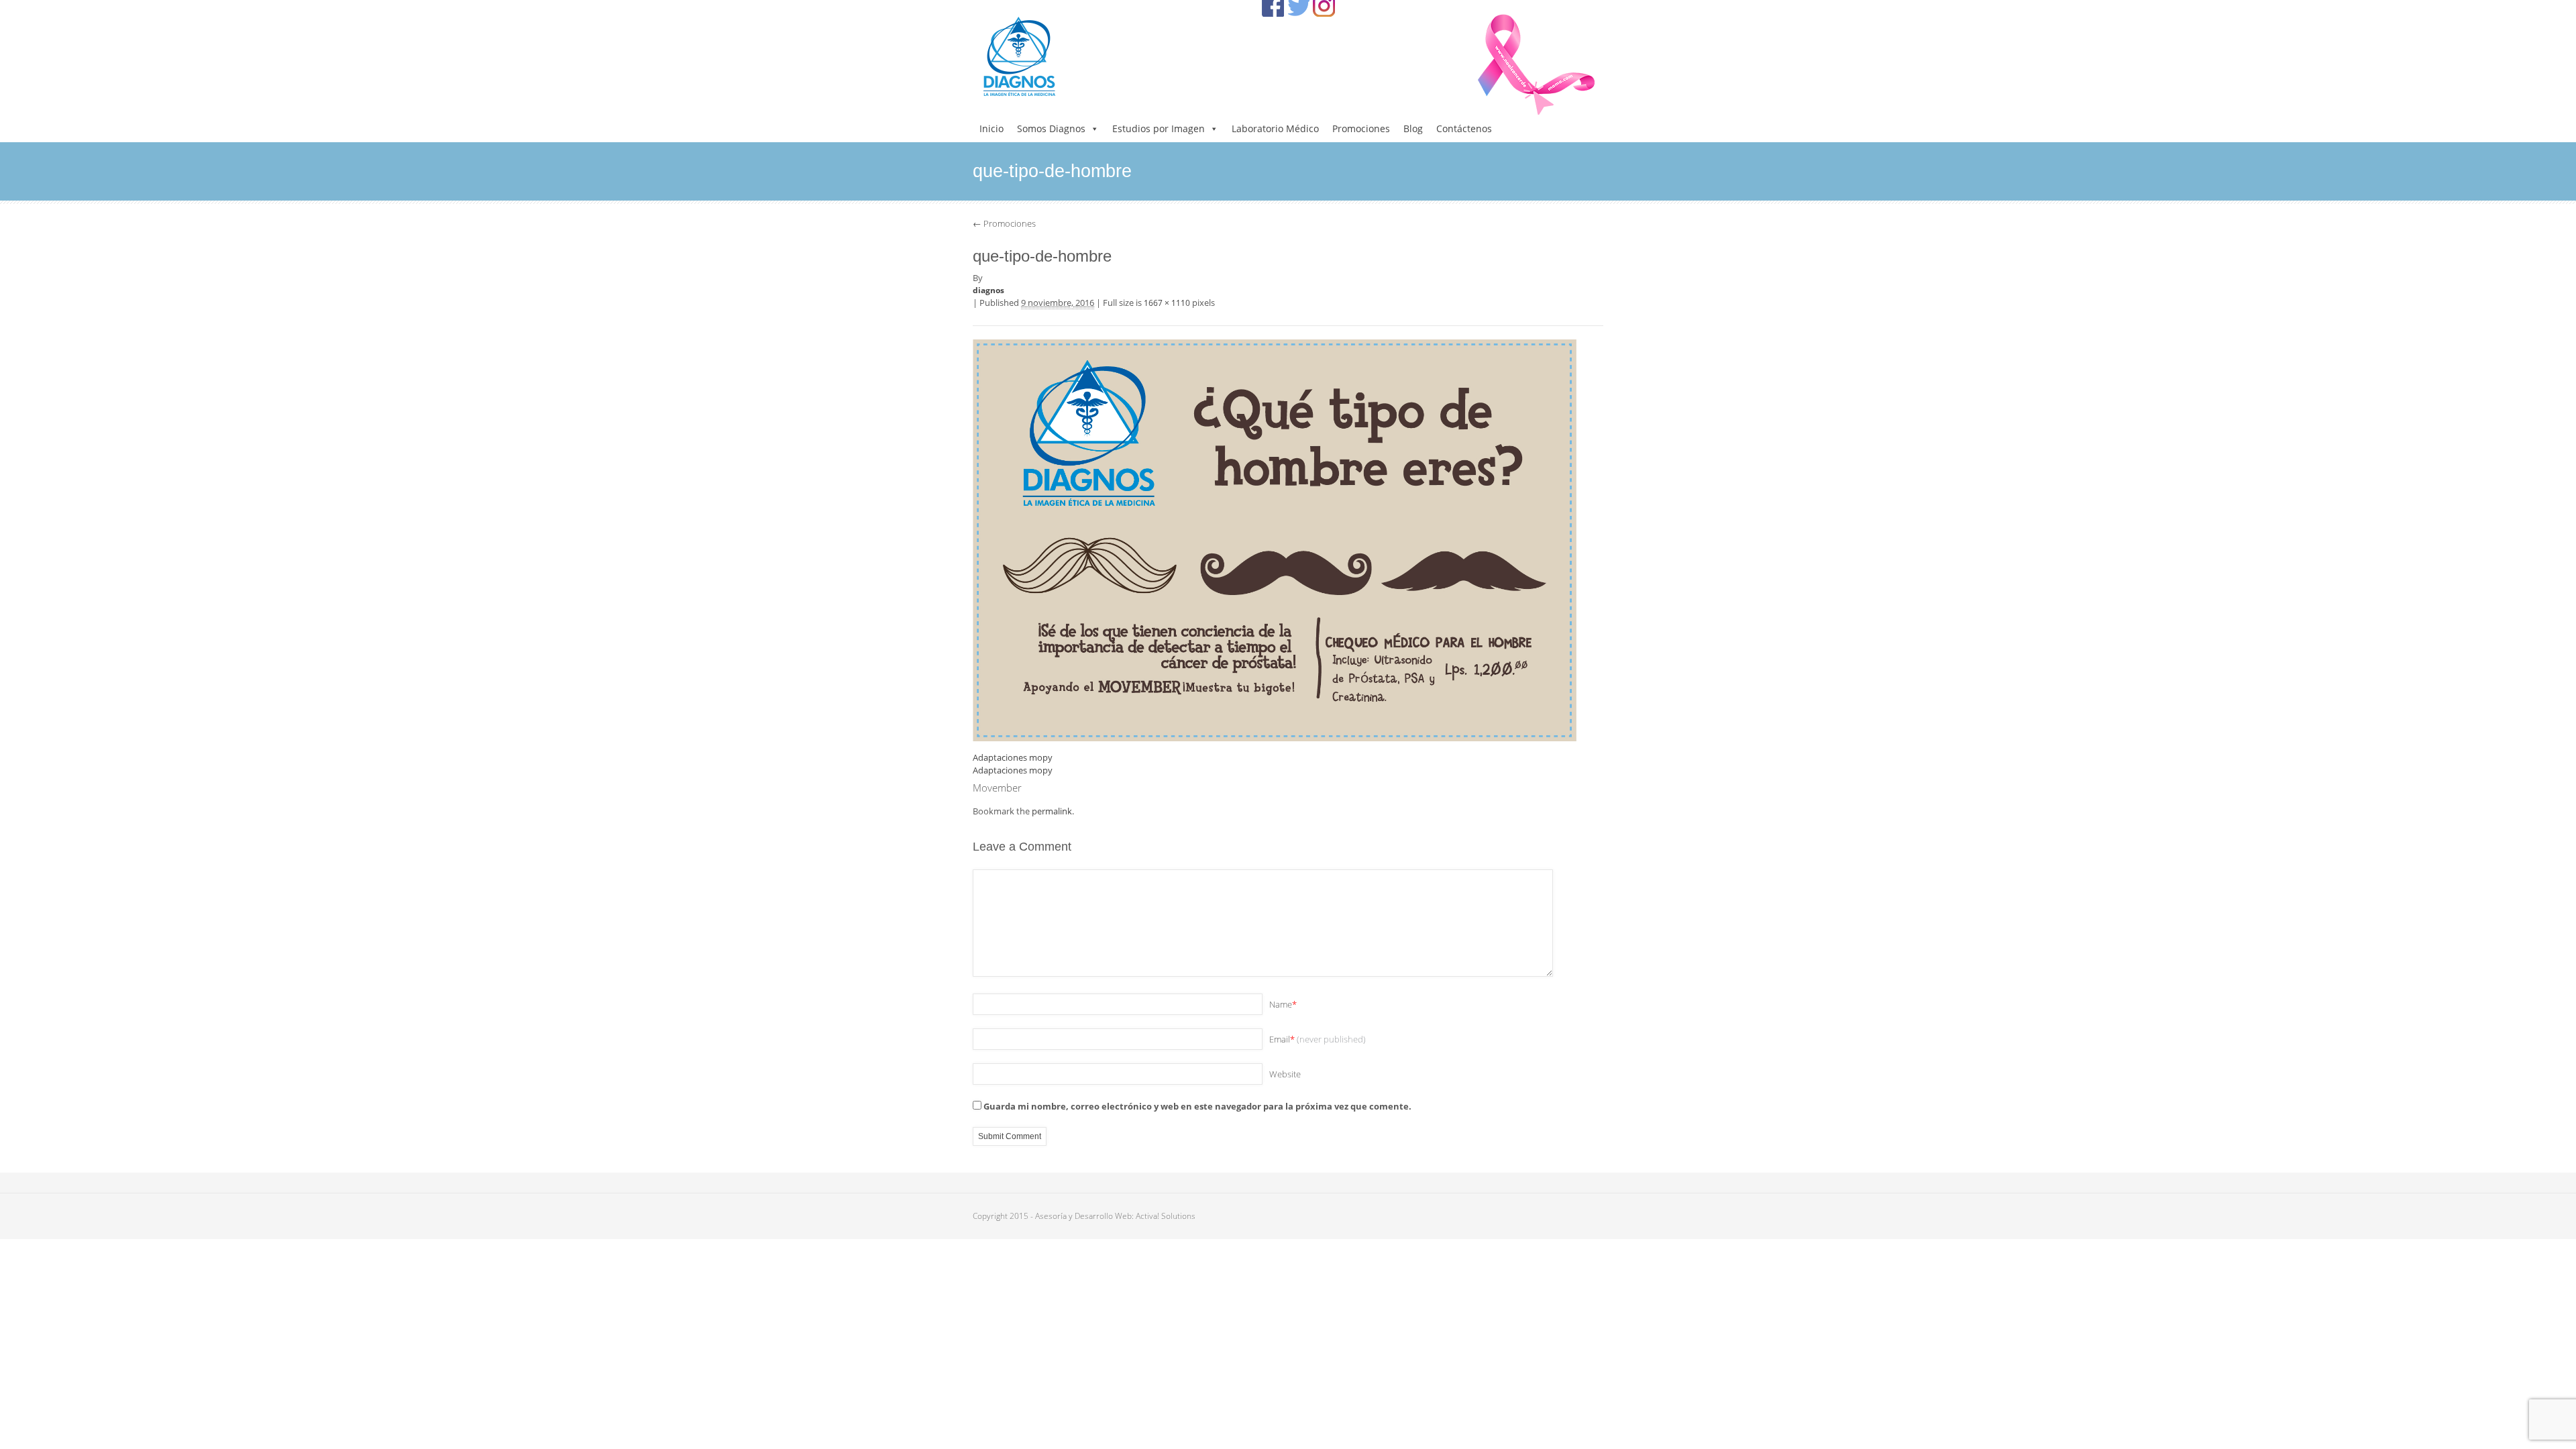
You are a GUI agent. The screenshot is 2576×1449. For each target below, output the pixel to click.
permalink (1052, 811)
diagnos (988, 290)
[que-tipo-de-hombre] (1275, 539)
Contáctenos (1464, 128)
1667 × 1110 (1167, 303)
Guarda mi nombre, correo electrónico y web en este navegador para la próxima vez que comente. (1197, 1106)
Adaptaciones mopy (1013, 757)
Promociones (1361, 128)
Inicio (991, 128)
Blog (1413, 128)
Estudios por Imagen (1159, 128)
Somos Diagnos (1051, 128)
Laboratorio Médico (1275, 128)
